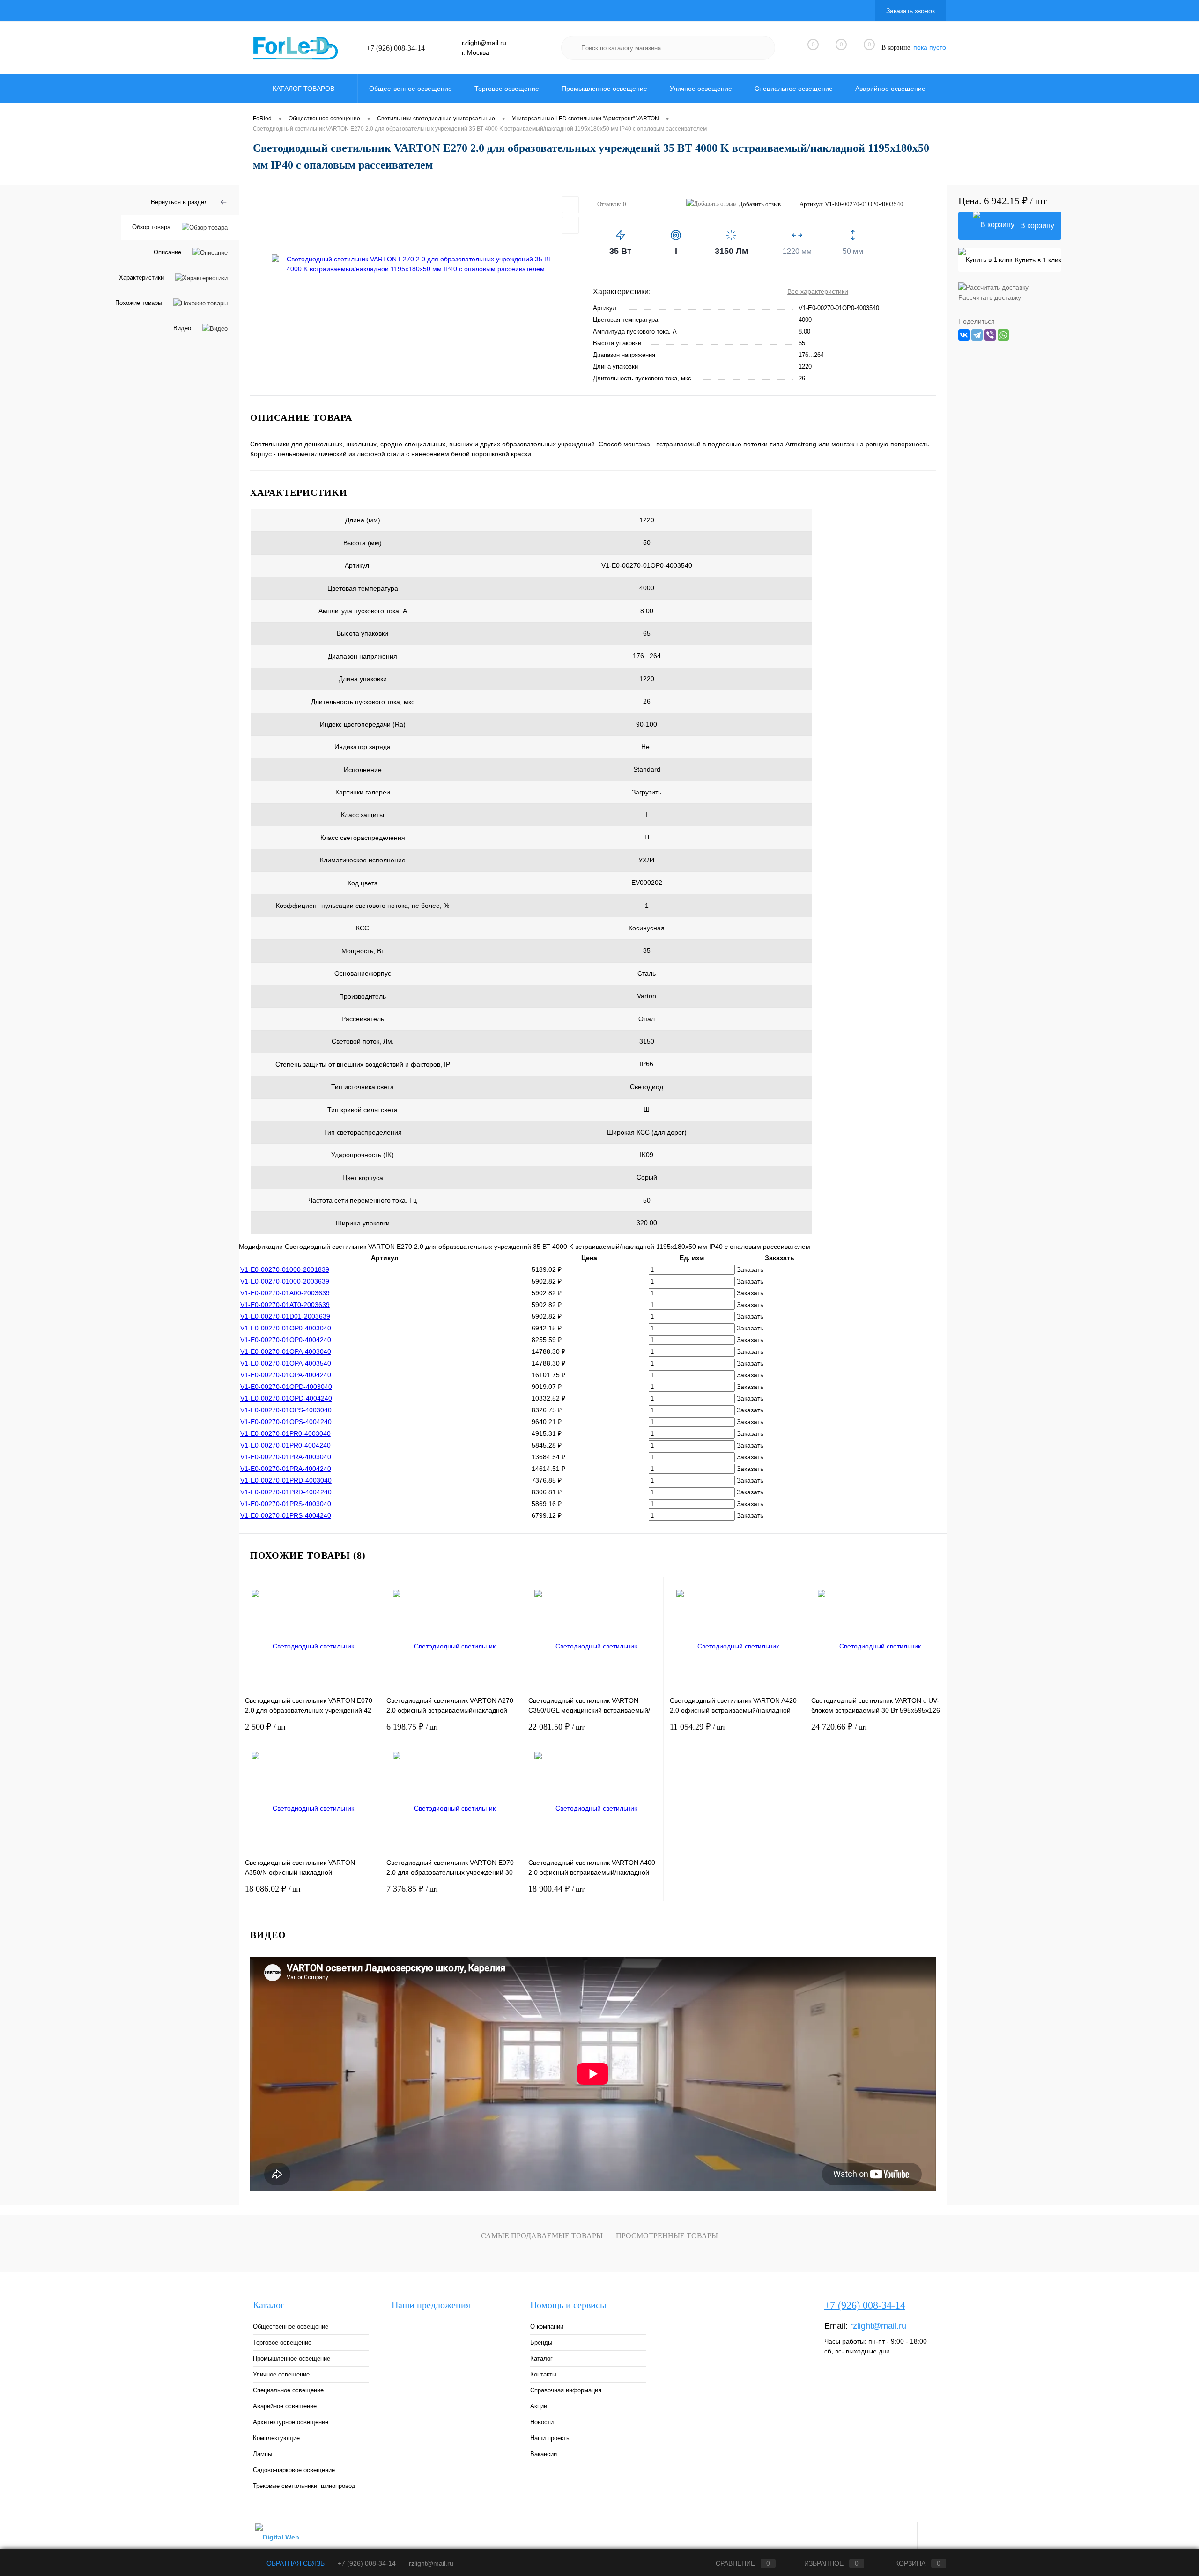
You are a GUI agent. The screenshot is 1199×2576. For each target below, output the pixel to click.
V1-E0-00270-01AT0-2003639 (285, 1305)
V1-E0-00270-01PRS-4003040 (286, 1504)
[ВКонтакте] (964, 335)
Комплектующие (276, 2438)
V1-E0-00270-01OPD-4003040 (286, 1387)
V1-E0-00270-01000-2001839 (285, 1269)
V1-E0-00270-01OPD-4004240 (286, 1398)
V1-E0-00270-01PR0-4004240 (285, 1445)
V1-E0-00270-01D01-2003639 (285, 1316)
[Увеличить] (416, 264)
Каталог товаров (304, 89)
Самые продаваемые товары (542, 2236)
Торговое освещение (282, 2342)
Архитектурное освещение (291, 2422)
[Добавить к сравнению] (570, 225)
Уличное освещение (281, 2374)
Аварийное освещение (285, 2406)
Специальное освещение (288, 2390)
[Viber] (990, 335)
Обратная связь (295, 2563)
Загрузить (647, 792)
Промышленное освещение (292, 2358)
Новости (542, 2422)
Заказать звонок (910, 11)
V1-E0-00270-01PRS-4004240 (286, 1515)
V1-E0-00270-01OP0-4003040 (286, 1328)
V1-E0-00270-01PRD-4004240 (286, 1492)
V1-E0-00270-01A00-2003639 (285, 1293)
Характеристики (141, 278)
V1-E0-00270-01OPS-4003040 (286, 1410)
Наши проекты (550, 2438)
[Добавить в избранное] (570, 205)
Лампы (263, 2454)
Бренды (541, 2342)
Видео (182, 328)
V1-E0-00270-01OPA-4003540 (286, 1363)
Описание (167, 252)
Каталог (541, 2358)
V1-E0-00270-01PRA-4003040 (286, 1457)
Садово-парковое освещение (294, 2470)
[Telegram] (977, 335)
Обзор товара (151, 227)
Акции (539, 2406)
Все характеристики (818, 291)
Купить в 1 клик (1038, 260)
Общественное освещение (291, 2327)
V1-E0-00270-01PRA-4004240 (286, 1469)
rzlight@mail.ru (484, 43)
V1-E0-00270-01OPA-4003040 (286, 1351)
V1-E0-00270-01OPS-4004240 (286, 1422)
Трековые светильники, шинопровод (304, 2486)
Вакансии (544, 2454)
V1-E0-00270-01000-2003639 (285, 1281)
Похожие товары (139, 303)
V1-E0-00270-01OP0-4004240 (286, 1340)
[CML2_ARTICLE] (382, 566)
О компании (547, 2327)
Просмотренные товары (667, 2236)
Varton (647, 996)
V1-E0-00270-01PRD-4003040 (286, 1480)
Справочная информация (566, 2390)
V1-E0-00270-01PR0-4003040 (285, 1433)
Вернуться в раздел (179, 202)
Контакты (543, 2374)
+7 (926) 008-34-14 (396, 48)
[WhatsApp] (1003, 335)
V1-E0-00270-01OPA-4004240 (286, 1375)
